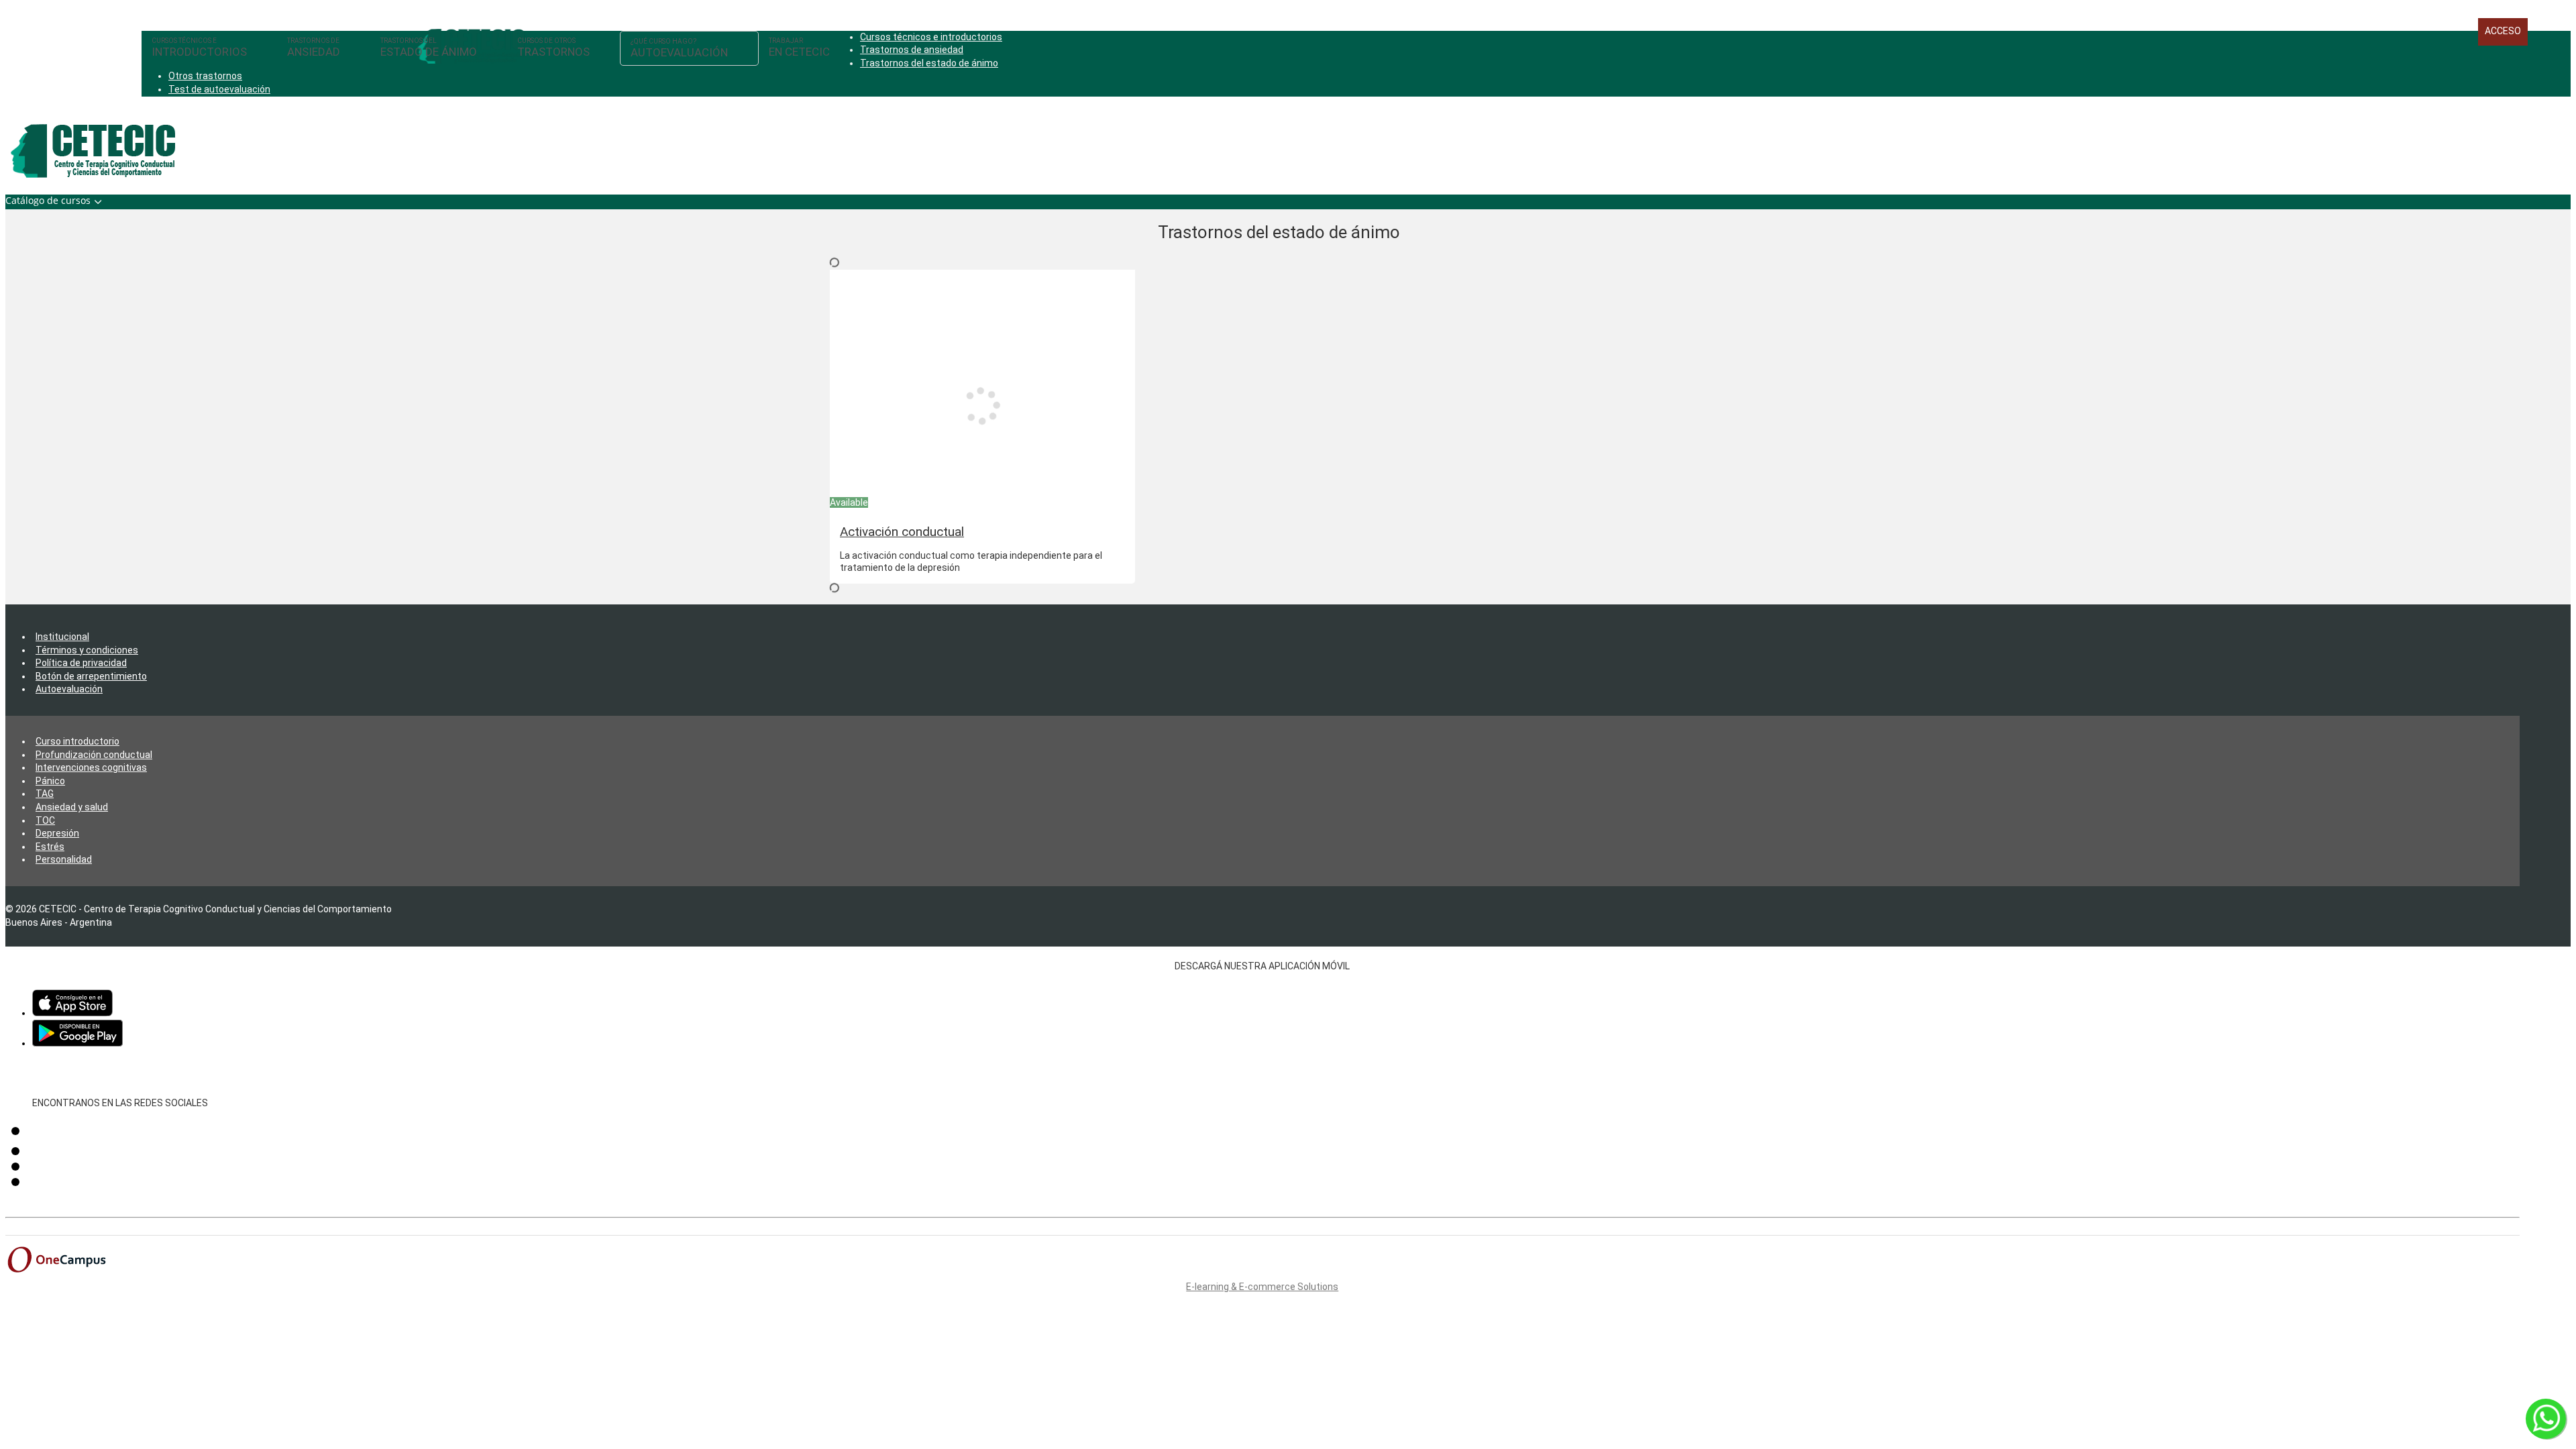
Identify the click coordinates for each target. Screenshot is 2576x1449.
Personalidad (64, 859)
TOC (45, 820)
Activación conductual (902, 532)
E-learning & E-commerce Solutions (1262, 1287)
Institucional (62, 637)
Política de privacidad (81, 663)
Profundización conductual (94, 755)
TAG (45, 794)
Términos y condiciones (87, 650)
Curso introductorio (77, 741)
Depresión (57, 833)
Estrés (50, 847)
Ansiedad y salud (72, 807)
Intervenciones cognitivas (91, 767)
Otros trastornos (205, 76)
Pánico (50, 781)
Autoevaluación (69, 689)
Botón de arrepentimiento (91, 676)
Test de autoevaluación (219, 89)
